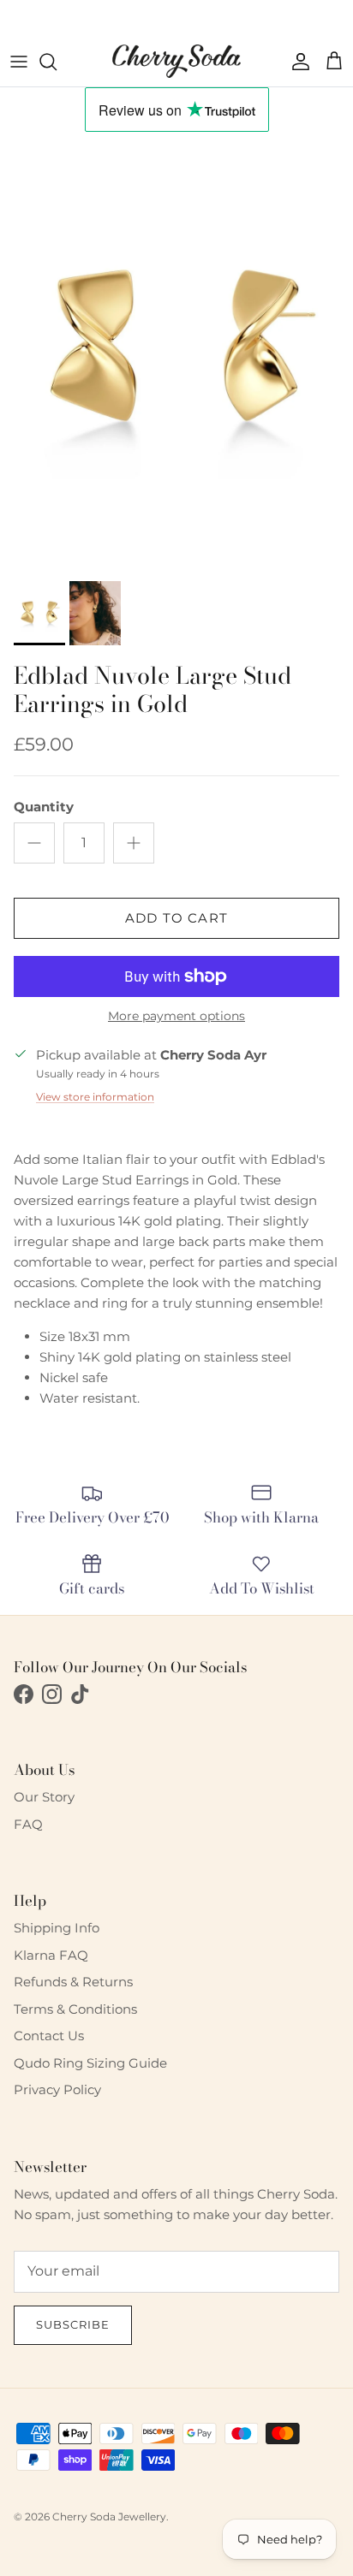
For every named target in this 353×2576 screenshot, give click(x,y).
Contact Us (49, 2036)
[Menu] (19, 62)
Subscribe (73, 2324)
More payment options (176, 1016)
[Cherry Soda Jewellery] (176, 61)
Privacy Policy (57, 2089)
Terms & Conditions (75, 2009)
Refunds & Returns (73, 1982)
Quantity (44, 807)
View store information (95, 1097)
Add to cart (176, 918)
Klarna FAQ (51, 1955)
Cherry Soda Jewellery (109, 2517)
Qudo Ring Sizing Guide (90, 2063)
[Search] (57, 62)
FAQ (28, 1824)
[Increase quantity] (134, 843)
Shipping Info (57, 1928)
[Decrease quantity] (34, 843)
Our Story (44, 1797)
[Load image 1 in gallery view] (176, 352)
